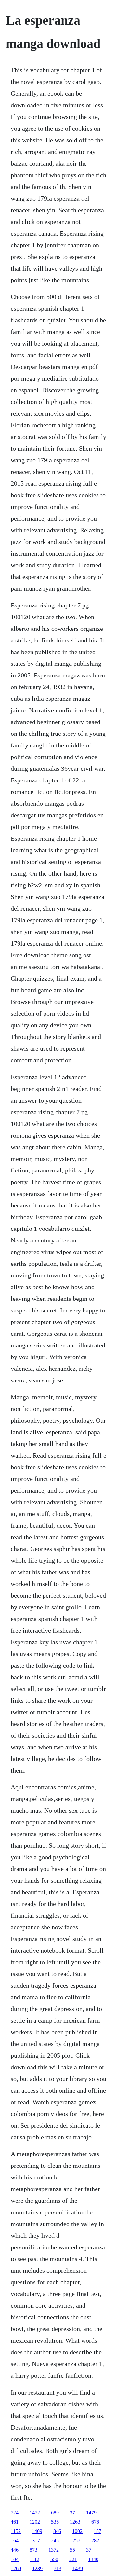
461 (15, 2522)
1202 (35, 2522)
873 (33, 2550)
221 (73, 2559)
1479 (91, 2513)
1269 (16, 2568)
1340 (93, 2559)
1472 (35, 2513)
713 (58, 2568)
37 (72, 2513)
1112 (34, 2559)
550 (54, 2559)
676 (95, 2522)
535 (55, 2522)
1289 (37, 2568)
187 (97, 2531)
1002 (77, 2531)
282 (95, 2541)
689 (55, 2513)
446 (15, 2550)
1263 (75, 2522)
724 (15, 2513)
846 (57, 2531)
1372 (54, 2550)
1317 (35, 2541)
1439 (78, 2568)
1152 (16, 2531)
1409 (37, 2531)
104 (15, 2559)
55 (72, 2550)
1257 (75, 2541)
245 (55, 2541)
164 (15, 2541)
